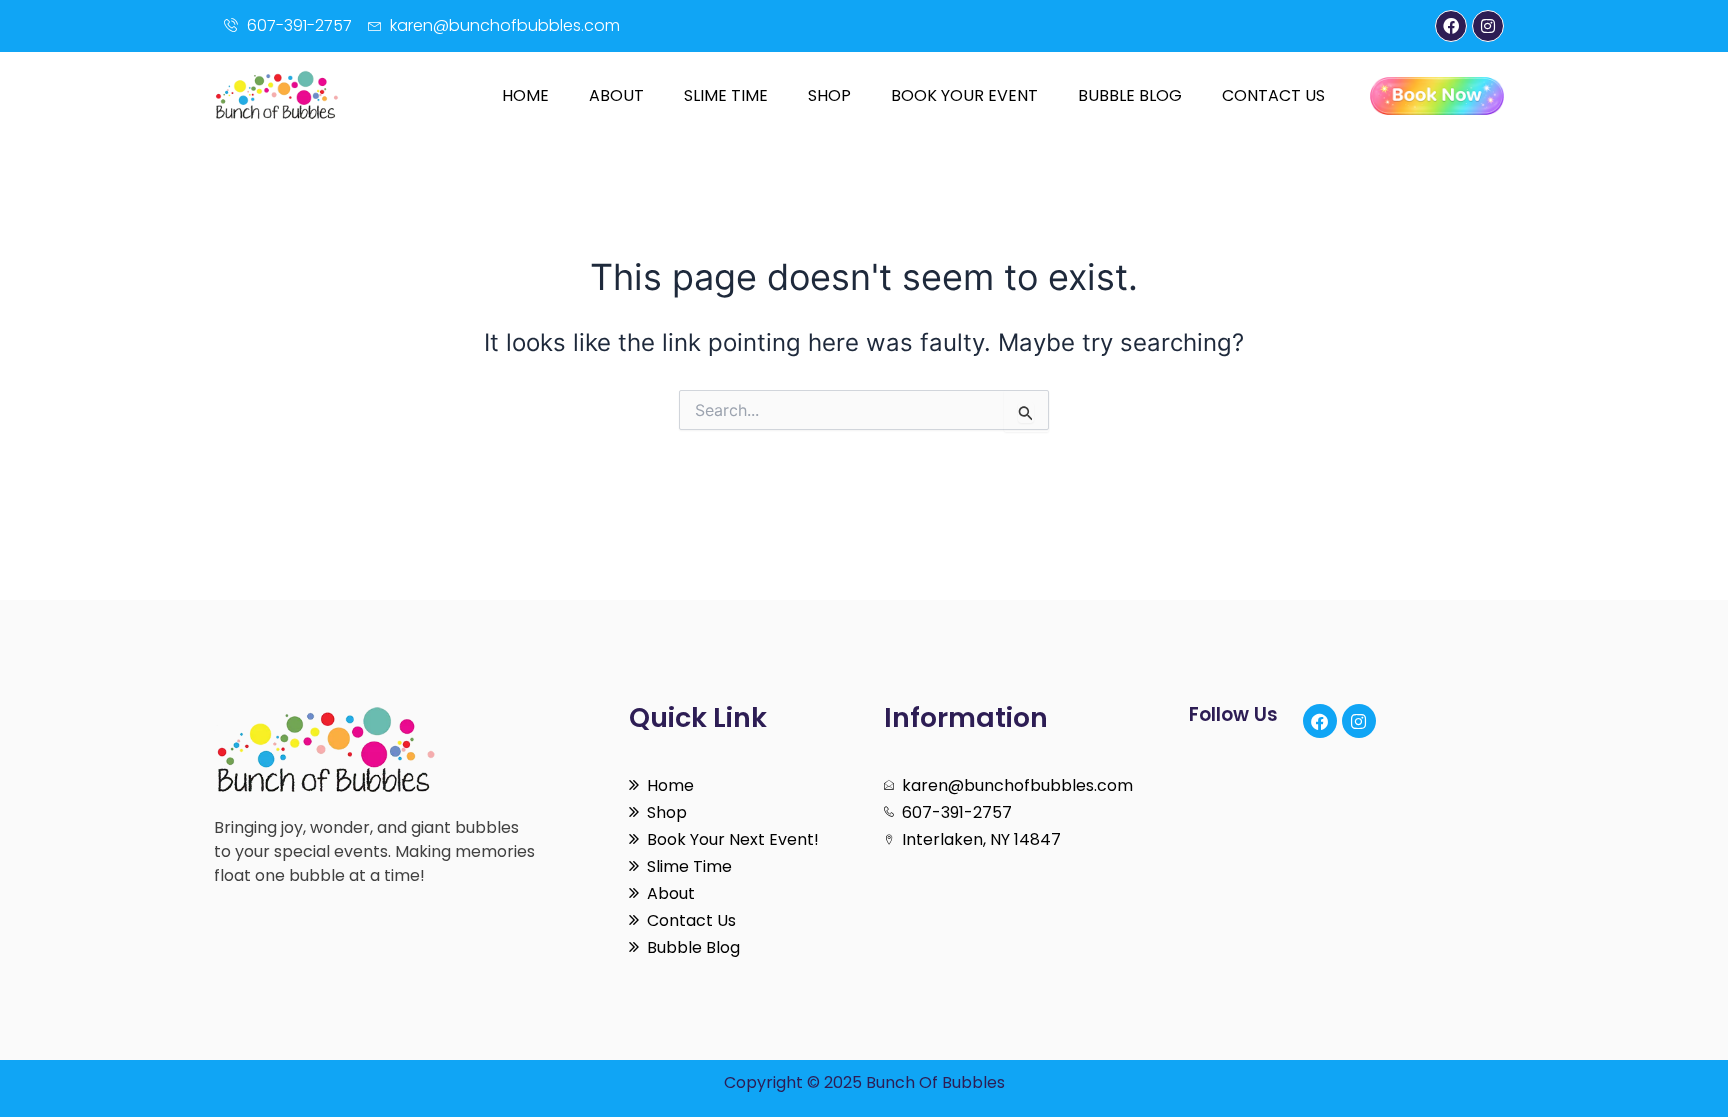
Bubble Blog (1130, 95)
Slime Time (726, 95)
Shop (829, 95)
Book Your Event (964, 95)
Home (525, 95)
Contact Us (1273, 95)
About (616, 95)
